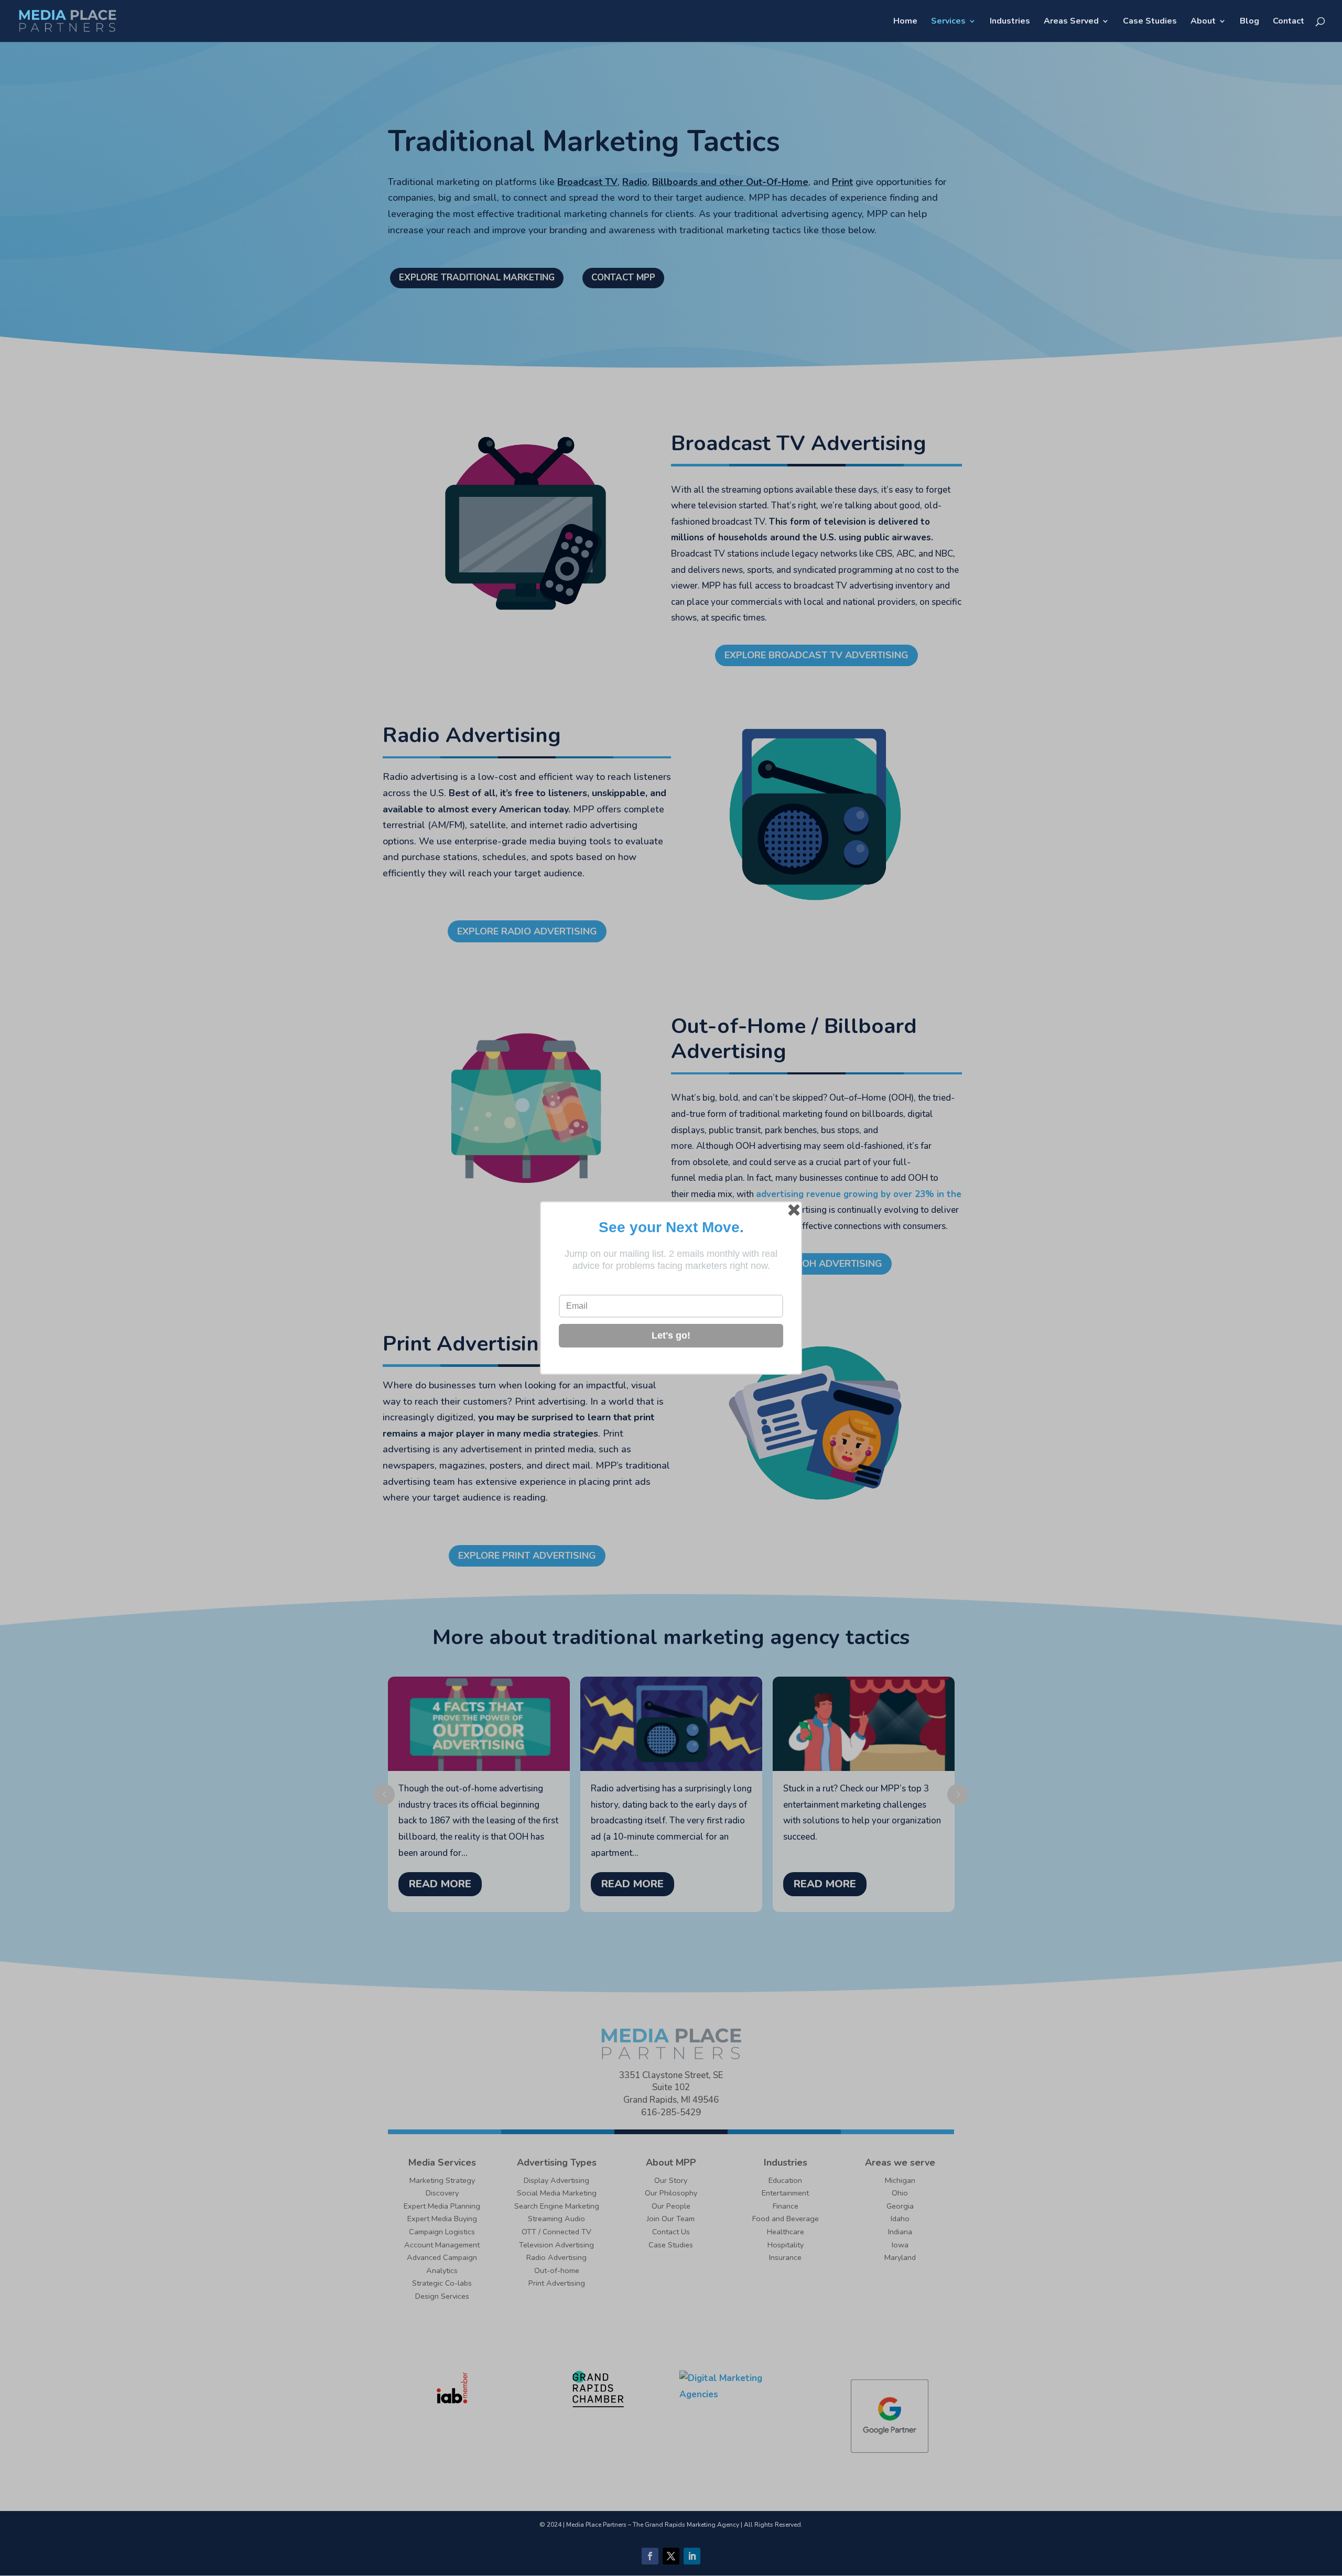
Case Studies (1150, 22)
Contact (1289, 22)
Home (905, 22)
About (1203, 22)
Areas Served (1071, 22)
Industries (1010, 22)
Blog (1249, 22)
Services (948, 22)
